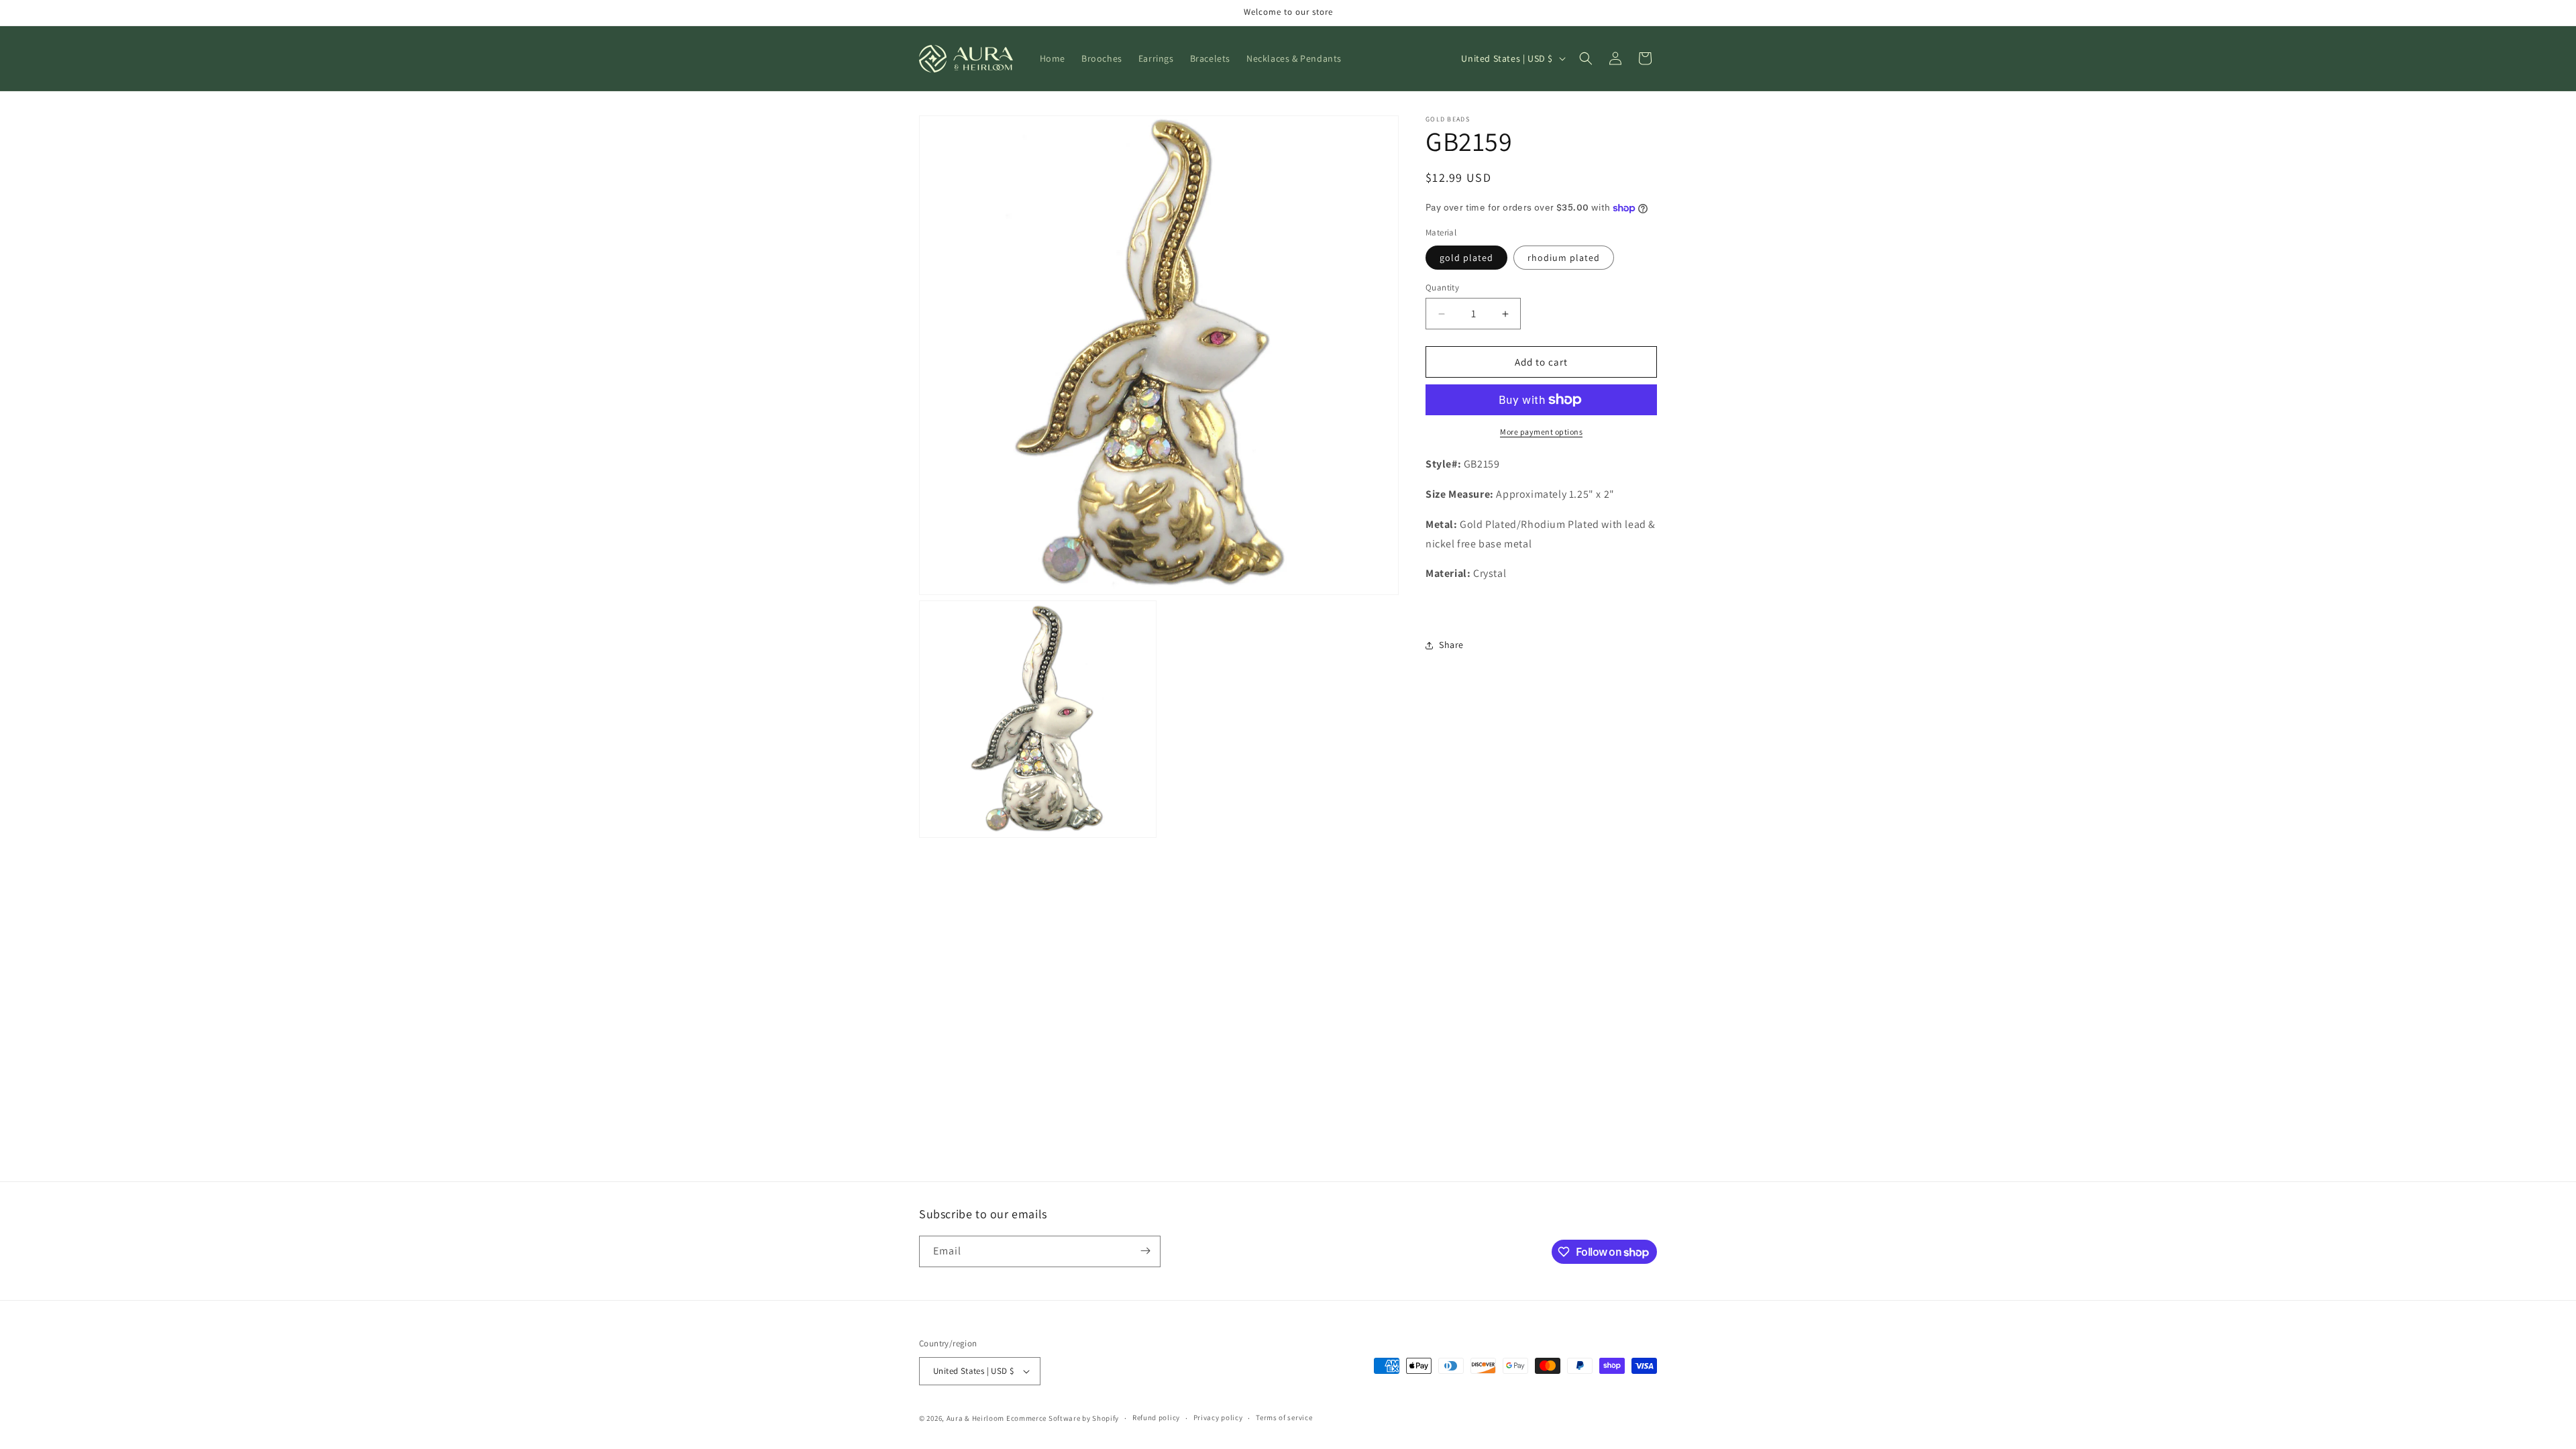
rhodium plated (1564, 258)
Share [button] (1451, 645)
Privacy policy (1218, 1417)
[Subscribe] (1145, 1251)
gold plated (1466, 258)
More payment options (1541, 432)
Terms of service (1284, 1417)
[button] (1586, 58)
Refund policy (1156, 1417)
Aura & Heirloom (976, 1418)
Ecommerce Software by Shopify (1063, 1418)
